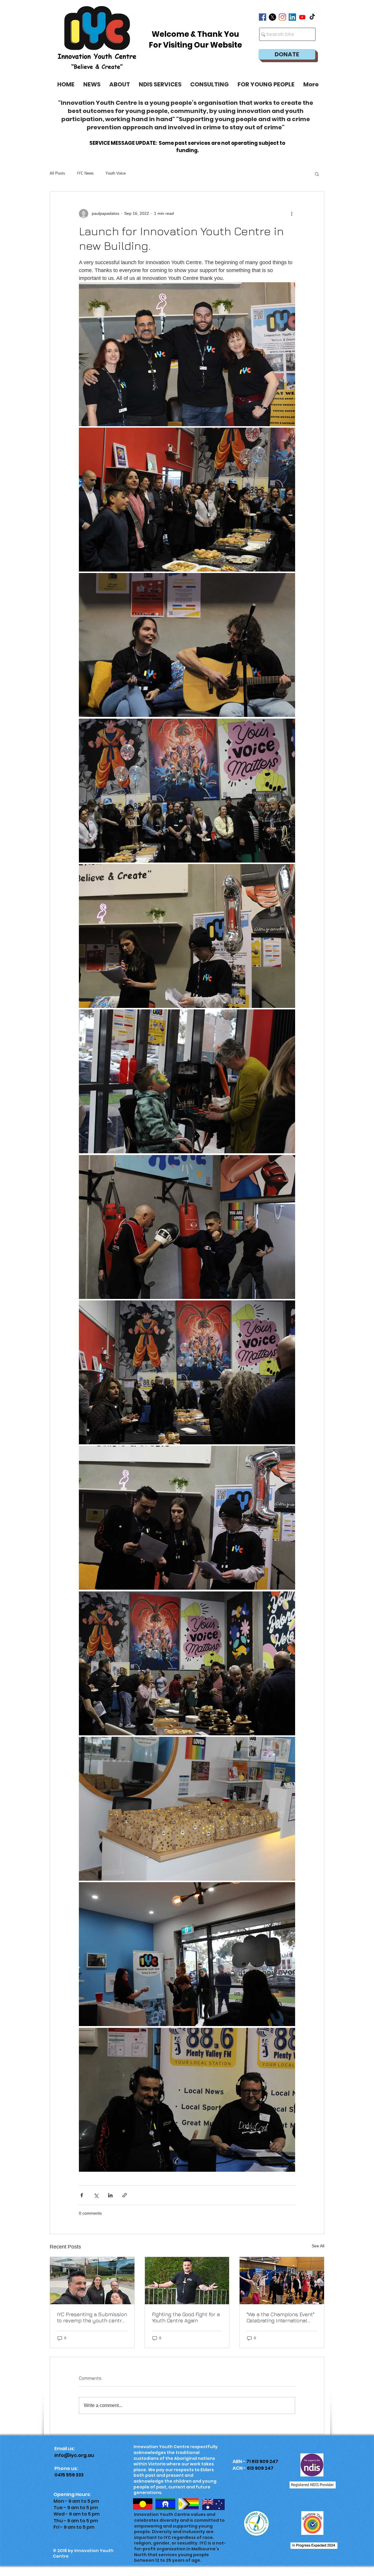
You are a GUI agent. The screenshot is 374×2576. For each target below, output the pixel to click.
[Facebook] (263, 17)
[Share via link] (125, 2195)
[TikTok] (312, 17)
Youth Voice (116, 173)
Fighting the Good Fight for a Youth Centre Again (186, 2317)
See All (318, 2246)
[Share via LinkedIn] (110, 2195)
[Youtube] (302, 17)
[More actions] (292, 214)
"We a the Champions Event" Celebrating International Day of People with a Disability (280, 2317)
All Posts (57, 173)
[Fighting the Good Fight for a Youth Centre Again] (187, 2281)
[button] (266, 84)
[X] (272, 17)
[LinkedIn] (292, 17)
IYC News (85, 173)
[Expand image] (187, 354)
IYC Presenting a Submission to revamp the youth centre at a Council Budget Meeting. (92, 2317)
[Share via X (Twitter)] (96, 2195)
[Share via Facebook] (82, 2195)
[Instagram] (282, 17)
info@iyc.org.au (74, 2455)
